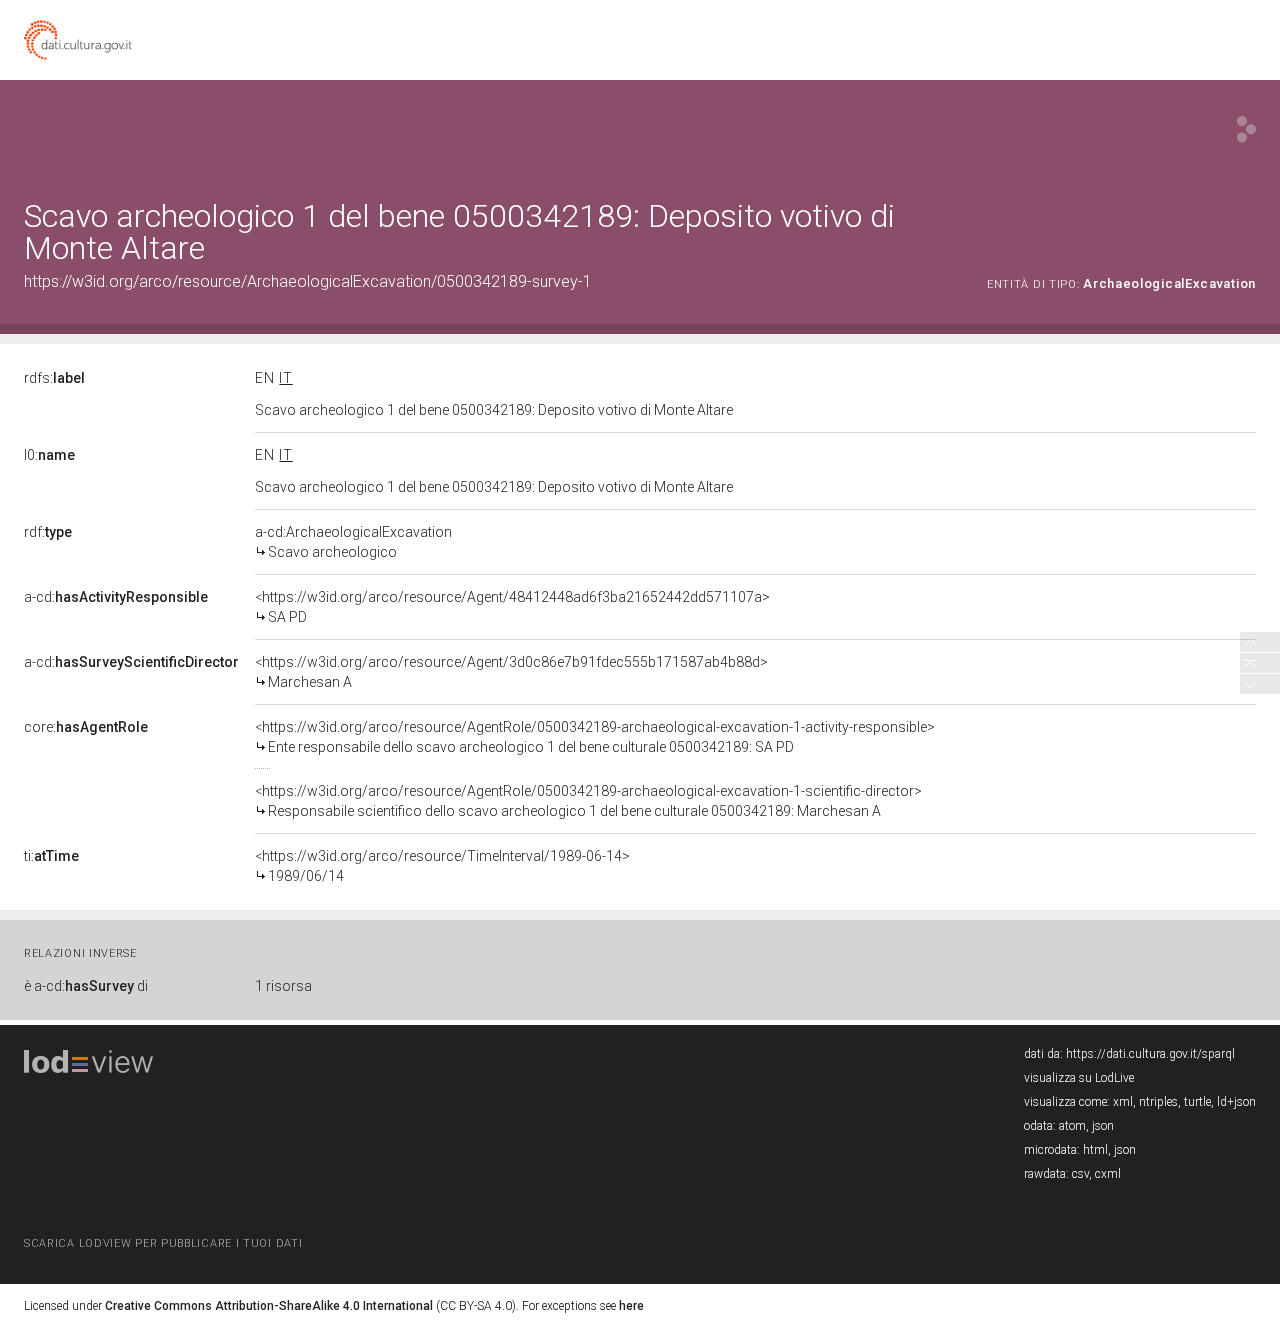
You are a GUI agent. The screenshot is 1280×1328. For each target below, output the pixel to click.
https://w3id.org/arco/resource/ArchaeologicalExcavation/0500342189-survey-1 (308, 281)
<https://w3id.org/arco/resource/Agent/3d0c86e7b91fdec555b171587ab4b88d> (511, 672)
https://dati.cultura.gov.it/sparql (1150, 1054)
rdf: (48, 532)
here (631, 1306)
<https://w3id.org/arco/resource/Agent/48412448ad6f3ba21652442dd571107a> (512, 607)
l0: (49, 455)
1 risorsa (283, 986)
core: (86, 727)
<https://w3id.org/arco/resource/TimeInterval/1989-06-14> (442, 866)
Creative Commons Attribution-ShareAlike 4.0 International (269, 1306)
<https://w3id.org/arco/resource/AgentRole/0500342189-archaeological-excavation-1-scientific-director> (588, 801)
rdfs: (54, 378)
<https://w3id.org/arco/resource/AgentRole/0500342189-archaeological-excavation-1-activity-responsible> (595, 737)
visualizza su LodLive (1079, 1078)
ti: (51, 856)
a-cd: (116, 597)
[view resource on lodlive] (1246, 129)
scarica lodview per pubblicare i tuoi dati (163, 1243)
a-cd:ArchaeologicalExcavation (353, 542)
